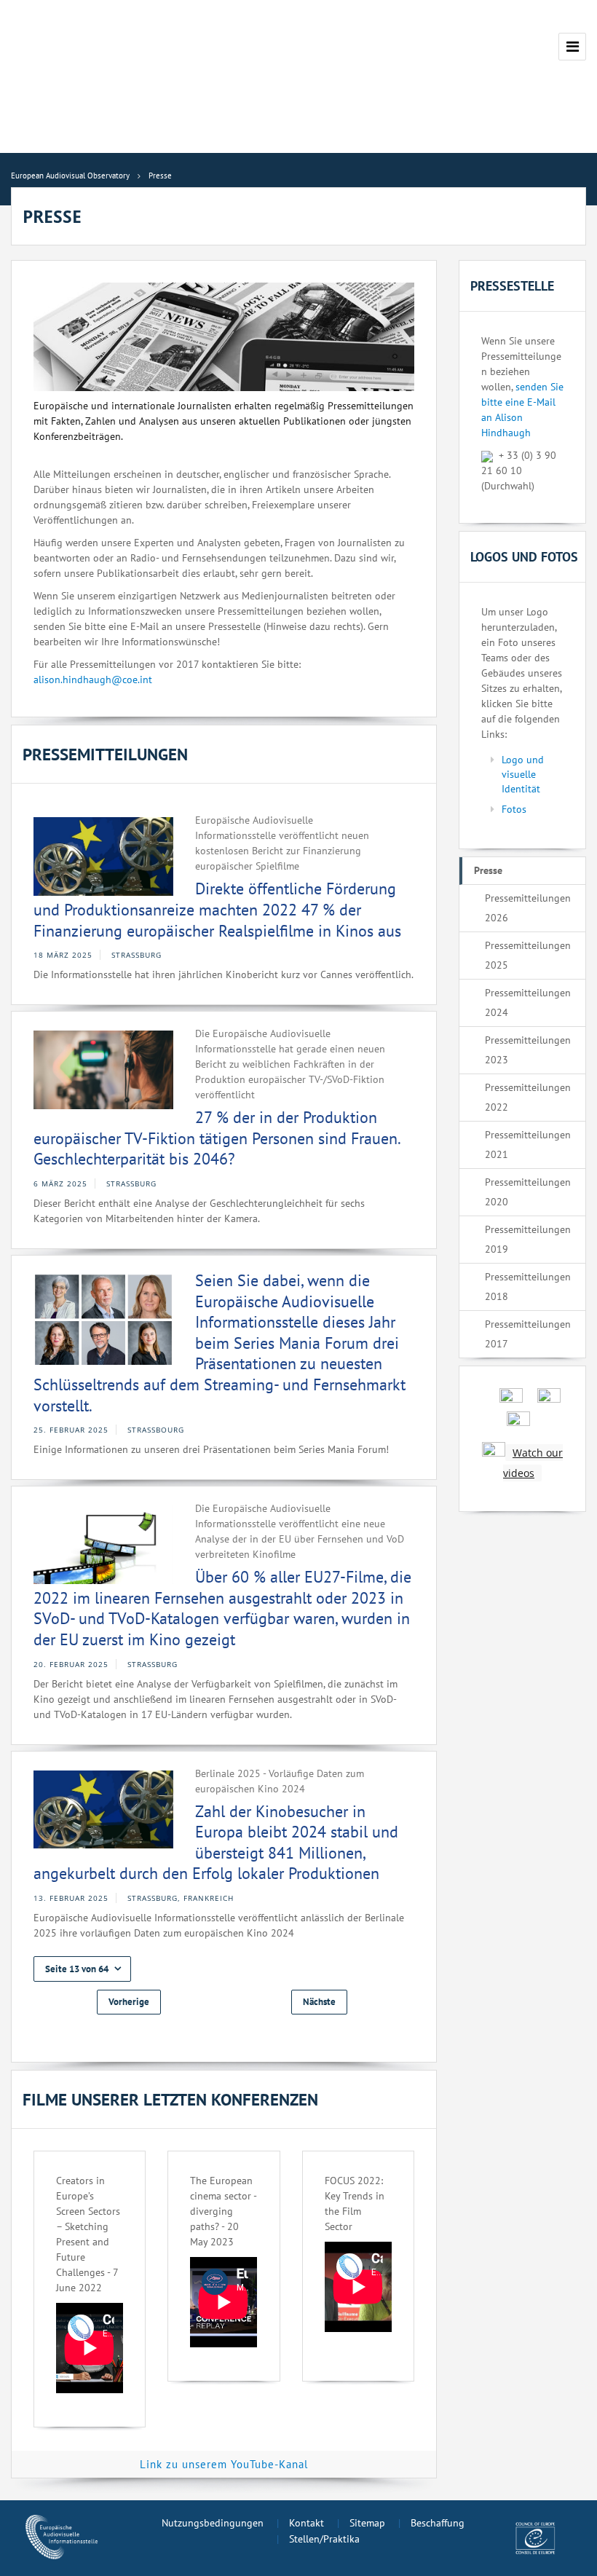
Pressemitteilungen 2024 (528, 1003)
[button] (82, 1969)
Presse (488, 870)
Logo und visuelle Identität (523, 774)
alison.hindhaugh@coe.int (93, 680)
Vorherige (129, 2002)
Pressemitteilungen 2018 (528, 1287)
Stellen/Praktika (324, 2539)
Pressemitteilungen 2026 (528, 908)
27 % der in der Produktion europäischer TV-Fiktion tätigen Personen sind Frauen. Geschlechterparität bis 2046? (217, 1138)
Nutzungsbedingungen (213, 2523)
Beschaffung (438, 2523)
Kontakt (307, 2523)
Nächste (319, 2002)
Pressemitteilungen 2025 (528, 955)
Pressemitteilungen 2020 (528, 1192)
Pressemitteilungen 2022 (528, 1097)
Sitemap (367, 2523)
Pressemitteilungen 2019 (528, 1239)
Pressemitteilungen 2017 (528, 1334)
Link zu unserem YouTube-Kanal (224, 2464)
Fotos (514, 809)
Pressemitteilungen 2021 (528, 1145)
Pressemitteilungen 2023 (528, 1050)
